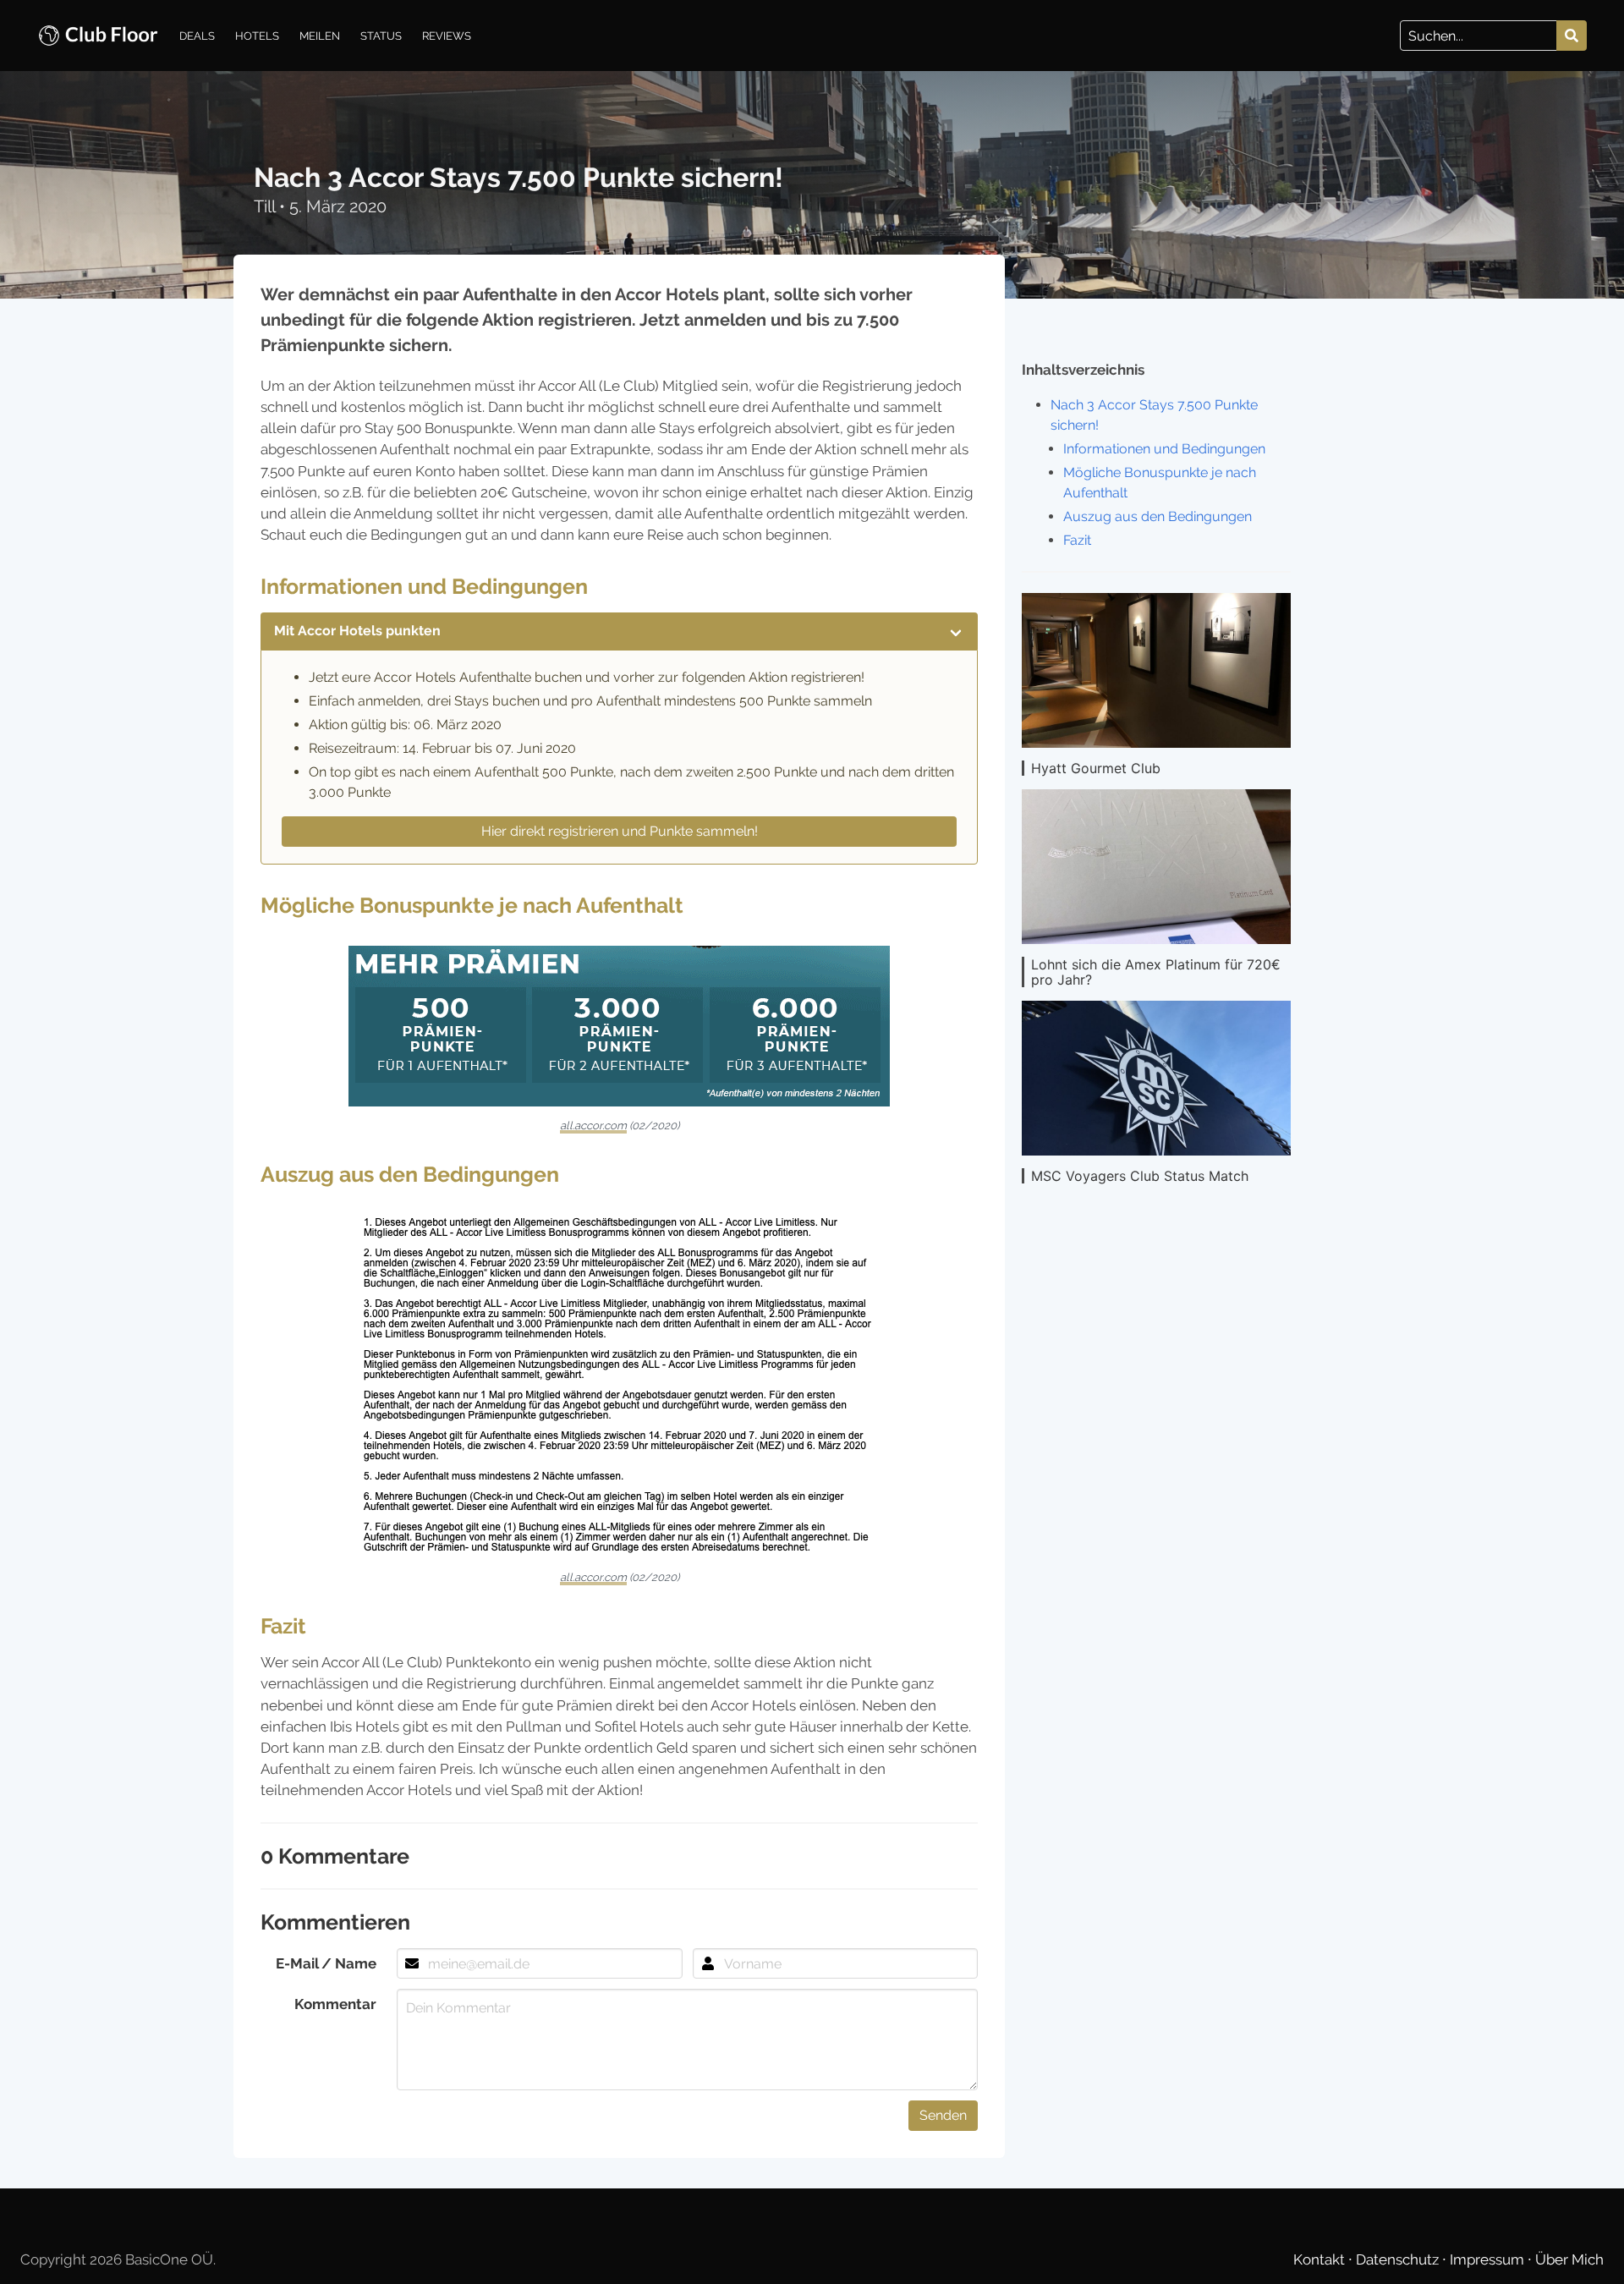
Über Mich (1569, 2259)
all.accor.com (593, 1126)
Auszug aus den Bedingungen (1158, 516)
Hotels (257, 36)
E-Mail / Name (326, 1963)
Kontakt (1321, 2259)
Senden (943, 2115)
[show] (956, 631)
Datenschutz (1399, 2259)
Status (381, 36)
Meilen (320, 36)
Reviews (447, 36)
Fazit (1077, 540)
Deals (197, 36)
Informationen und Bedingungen (1164, 449)
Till (266, 206)
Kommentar (335, 2004)
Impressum (1489, 2259)
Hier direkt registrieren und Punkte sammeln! (620, 831)
